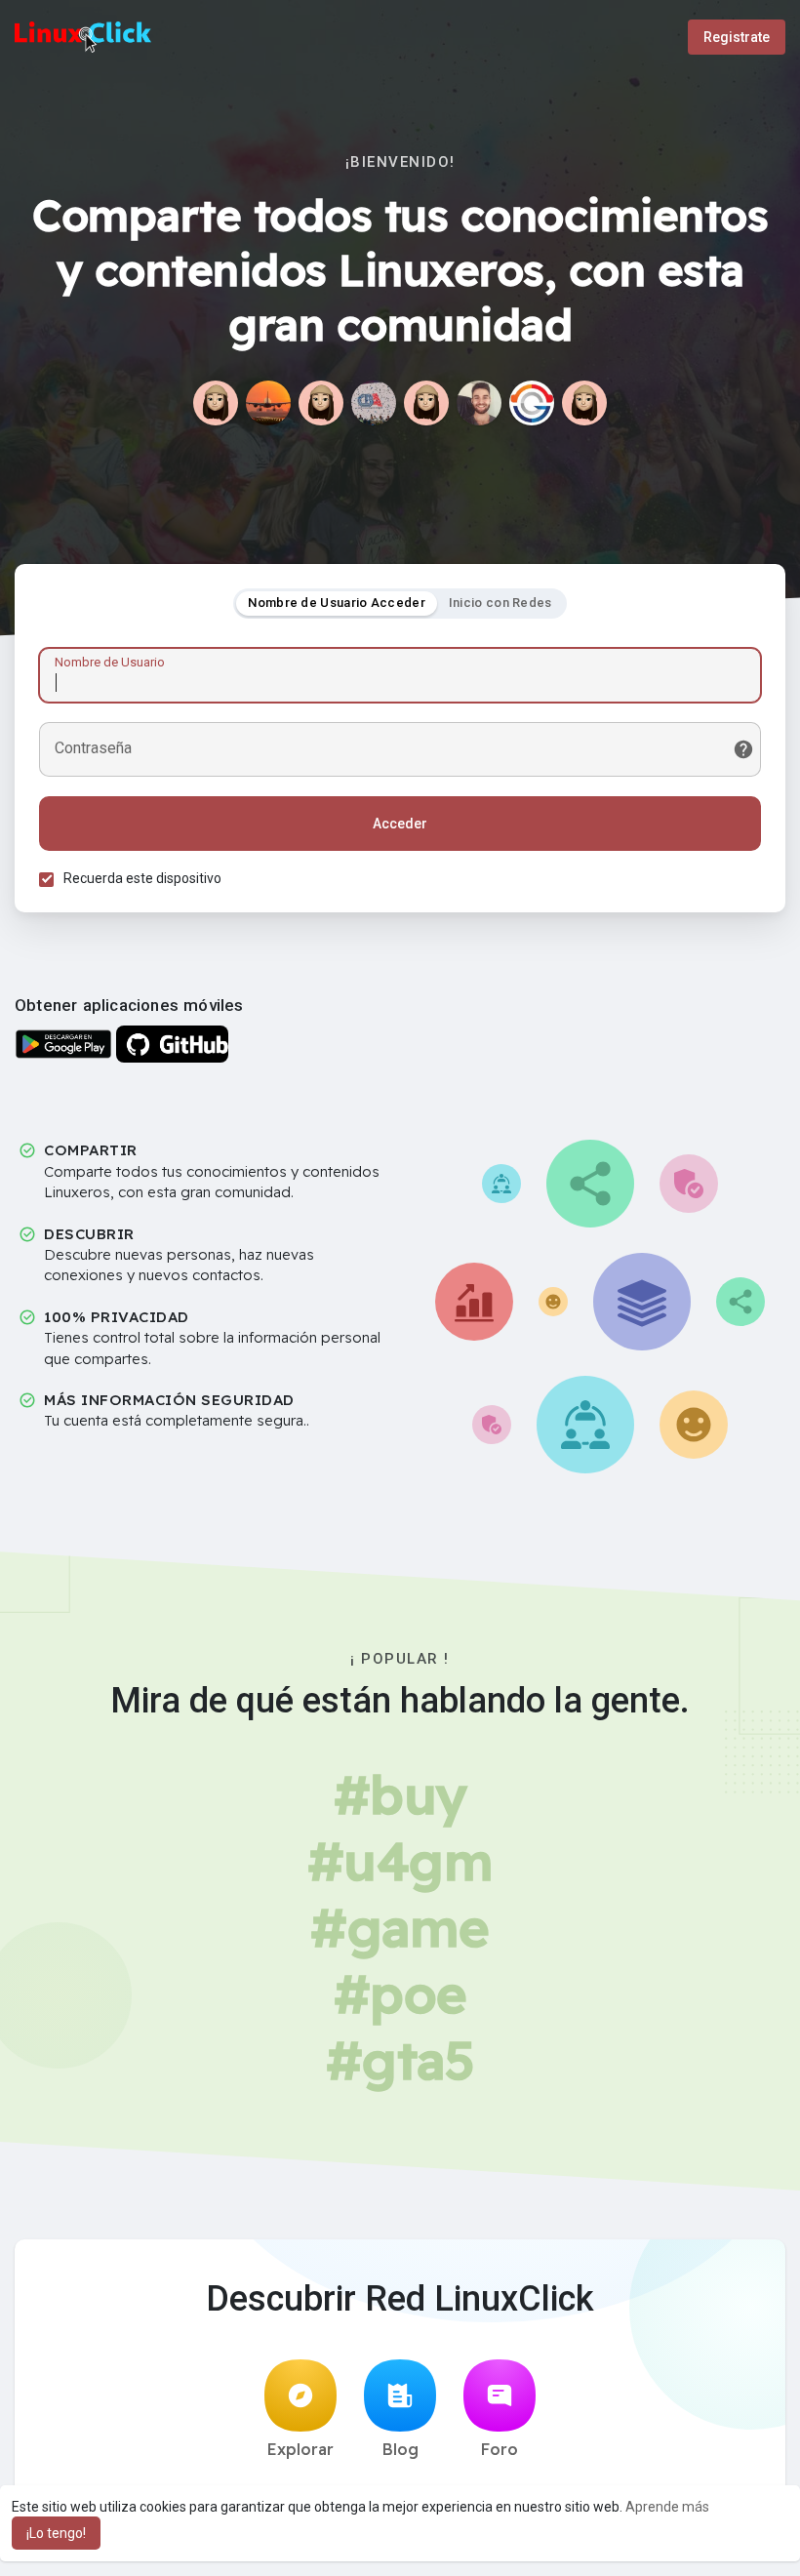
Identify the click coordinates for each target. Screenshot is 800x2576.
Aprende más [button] (667, 2507)
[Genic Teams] (532, 403)
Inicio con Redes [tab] (500, 603)
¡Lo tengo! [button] (56, 2533)
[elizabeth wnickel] (268, 403)
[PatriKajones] (216, 403)
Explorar (300, 2449)
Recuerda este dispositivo (142, 878)
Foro (500, 2449)
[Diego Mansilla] (374, 403)
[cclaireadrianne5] (584, 403)
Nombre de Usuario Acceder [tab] (337, 603)
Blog (400, 2449)
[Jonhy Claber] (479, 403)
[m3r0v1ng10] (321, 403)
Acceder (400, 824)
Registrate (737, 37)
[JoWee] (426, 403)
